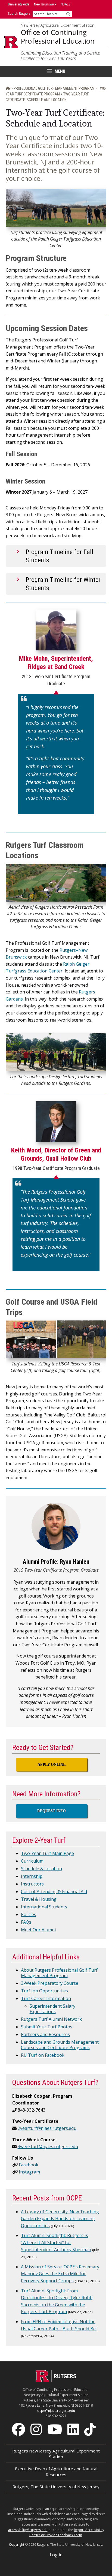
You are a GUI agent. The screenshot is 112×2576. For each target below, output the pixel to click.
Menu (60, 71)
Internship (32, 1876)
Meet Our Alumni (38, 1930)
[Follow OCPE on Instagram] (37, 2429)
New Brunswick (45, 4)
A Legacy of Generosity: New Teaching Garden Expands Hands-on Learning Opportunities (60, 2219)
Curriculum (32, 1861)
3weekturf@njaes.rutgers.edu (48, 2146)
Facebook (29, 2165)
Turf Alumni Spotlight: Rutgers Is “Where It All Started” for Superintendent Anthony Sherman (56, 2242)
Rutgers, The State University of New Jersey (56, 2487)
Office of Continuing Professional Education (58, 37)
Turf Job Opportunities (44, 1991)
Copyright (17, 2545)
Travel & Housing (39, 1899)
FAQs (26, 1922)
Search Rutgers (19, 13)
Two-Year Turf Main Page (47, 1853)
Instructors (32, 1884)
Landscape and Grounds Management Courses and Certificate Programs (60, 2045)
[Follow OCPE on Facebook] (19, 2429)
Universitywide (19, 4)
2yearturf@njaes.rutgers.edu (47, 2128)
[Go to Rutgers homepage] (56, 2380)
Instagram (29, 2172)
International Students (44, 1907)
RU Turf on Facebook (43, 2055)
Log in (56, 2555)
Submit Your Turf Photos (47, 2027)
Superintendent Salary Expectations (52, 2009)
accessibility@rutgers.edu (28, 2530)
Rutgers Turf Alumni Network (51, 2019)
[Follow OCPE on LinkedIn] (74, 2429)
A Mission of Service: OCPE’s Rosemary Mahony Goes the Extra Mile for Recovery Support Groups (60, 2274)
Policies (29, 1914)
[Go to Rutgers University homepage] (11, 42)
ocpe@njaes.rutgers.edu (56, 2411)
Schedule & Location (41, 1869)
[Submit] (68, 14)
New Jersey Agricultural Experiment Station (57, 25)
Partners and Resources (45, 2034)
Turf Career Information (46, 1998)
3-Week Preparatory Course (50, 1983)
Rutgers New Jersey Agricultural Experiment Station (56, 2454)
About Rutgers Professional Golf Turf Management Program (59, 1973)
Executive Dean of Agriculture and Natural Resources (56, 2471)
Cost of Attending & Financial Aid (54, 1892)
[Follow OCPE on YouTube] (55, 2429)
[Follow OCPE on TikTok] (91, 2429)
